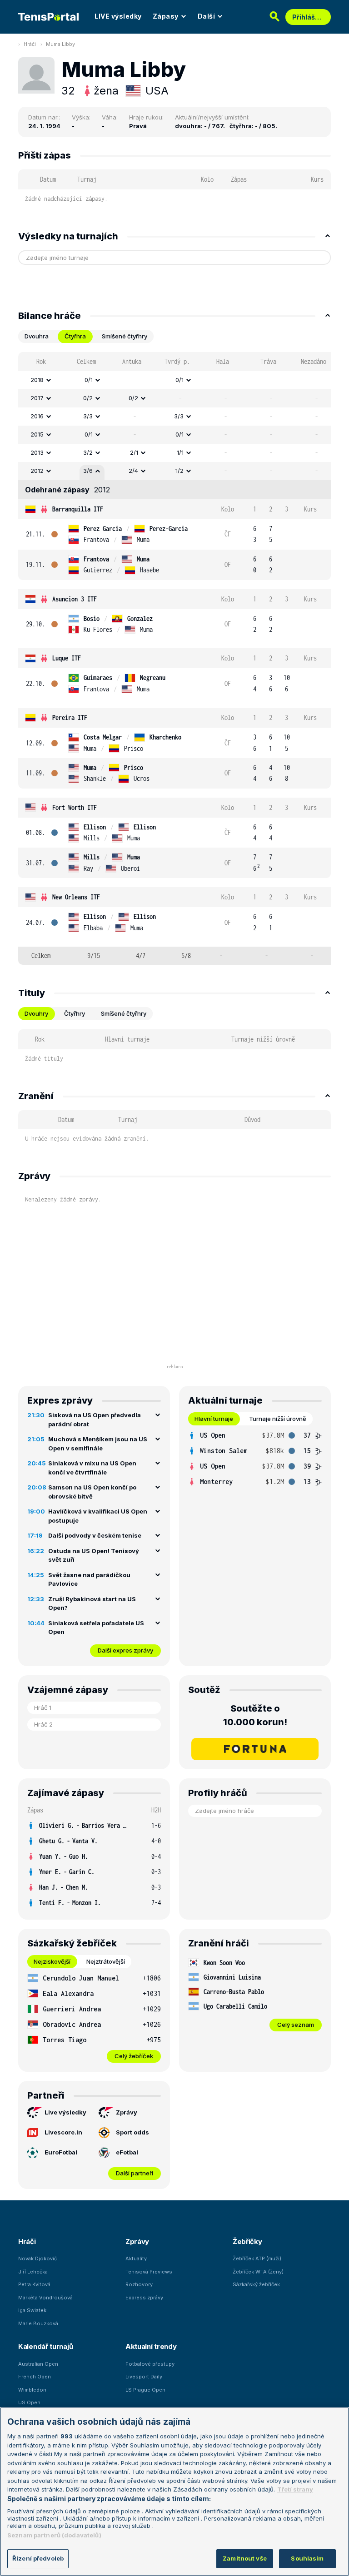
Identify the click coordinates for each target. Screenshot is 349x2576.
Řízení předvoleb (38, 2558)
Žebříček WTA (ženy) (258, 2272)
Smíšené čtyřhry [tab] (125, 336)
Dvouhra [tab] (37, 336)
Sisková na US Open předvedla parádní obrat (95, 1420)
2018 (37, 380)
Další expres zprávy (125, 1650)
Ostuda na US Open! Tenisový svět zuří (94, 1555)
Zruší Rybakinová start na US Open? (92, 1603)
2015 (37, 434)
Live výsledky (65, 2112)
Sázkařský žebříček (256, 2284)
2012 (37, 471)
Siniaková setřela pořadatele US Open (96, 1628)
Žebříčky (247, 2241)
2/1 (134, 452)
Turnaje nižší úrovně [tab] (278, 1419)
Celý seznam (296, 2025)
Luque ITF (67, 658)
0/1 (89, 380)
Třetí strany (295, 2489)
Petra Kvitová (34, 2284)
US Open (29, 2402)
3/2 (88, 452)
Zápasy (166, 16)
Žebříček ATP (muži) (257, 2258)
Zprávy (127, 2112)
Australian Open (38, 2364)
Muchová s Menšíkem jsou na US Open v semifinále (98, 1444)
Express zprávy (144, 2298)
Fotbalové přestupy (150, 2364)
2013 (37, 452)
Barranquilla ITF (78, 509)
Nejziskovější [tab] (52, 1961)
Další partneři (135, 2173)
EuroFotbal (61, 2152)
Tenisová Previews (149, 2272)
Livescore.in (63, 2132)
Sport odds (132, 2132)
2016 (37, 416)
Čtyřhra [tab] (75, 336)
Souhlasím (307, 2558)
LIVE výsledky (118, 16)
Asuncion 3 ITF (75, 599)
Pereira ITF (70, 717)
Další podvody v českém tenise (95, 1535)
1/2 (179, 471)
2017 (37, 398)
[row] (174, 380)
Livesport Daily (144, 2377)
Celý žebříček (134, 2056)
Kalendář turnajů (45, 2346)
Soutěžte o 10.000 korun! (255, 1715)
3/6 (88, 471)
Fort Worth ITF (75, 807)
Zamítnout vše (245, 2558)
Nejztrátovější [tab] (106, 1961)
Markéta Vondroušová (45, 2298)
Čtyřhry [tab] (75, 1013)
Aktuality (136, 2258)
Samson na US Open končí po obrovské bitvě (92, 1492)
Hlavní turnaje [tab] (214, 1419)
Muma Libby (60, 44)
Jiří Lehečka (33, 2272)
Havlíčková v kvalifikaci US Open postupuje (98, 1516)
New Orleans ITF (76, 897)
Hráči (30, 44)
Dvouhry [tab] (36, 1013)
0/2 (88, 398)
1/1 (180, 452)
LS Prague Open (145, 2390)
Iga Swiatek (32, 2310)
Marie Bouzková (38, 2323)
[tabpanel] (174, 658)
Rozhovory (139, 2284)
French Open (35, 2377)
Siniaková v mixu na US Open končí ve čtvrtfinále (92, 1468)
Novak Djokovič (37, 2258)
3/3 (88, 416)
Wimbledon (32, 2390)
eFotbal (127, 2152)
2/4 (133, 471)
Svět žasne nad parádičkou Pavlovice (89, 1579)
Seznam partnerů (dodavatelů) (54, 2535)
